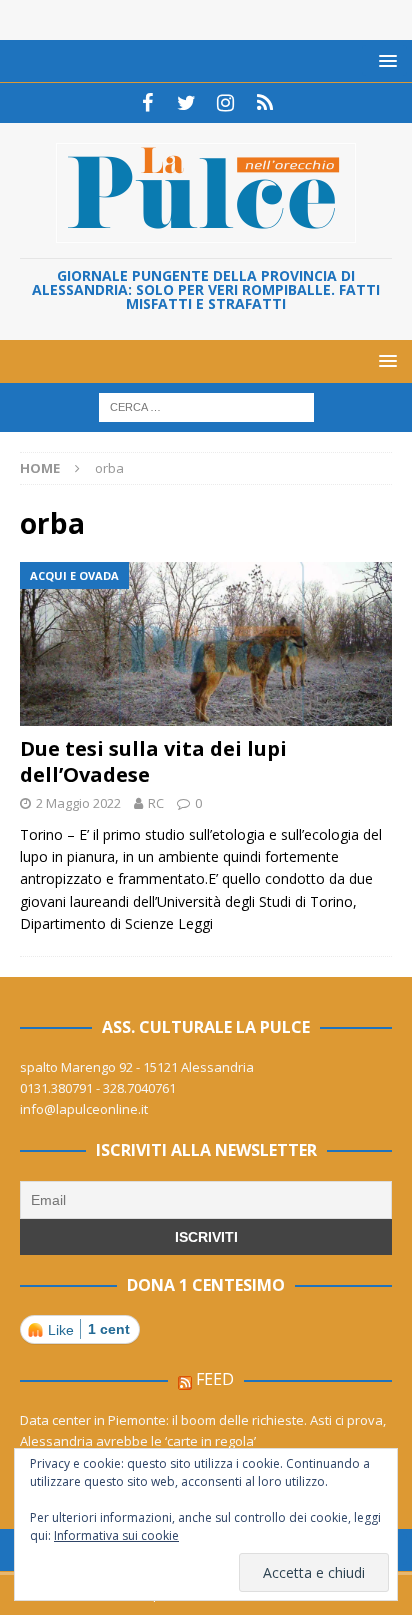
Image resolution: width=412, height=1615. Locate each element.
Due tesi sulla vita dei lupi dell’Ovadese (153, 761)
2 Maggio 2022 (78, 803)
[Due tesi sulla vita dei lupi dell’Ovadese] (206, 644)
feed (215, 1379)
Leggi (195, 923)
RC (156, 803)
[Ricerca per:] (206, 406)
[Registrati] (264, 103)
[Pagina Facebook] (147, 103)
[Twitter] (186, 103)
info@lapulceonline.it (84, 1109)
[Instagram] (225, 103)
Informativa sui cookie (116, 1535)
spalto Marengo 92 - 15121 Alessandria (137, 1067)
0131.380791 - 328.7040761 (98, 1088)
